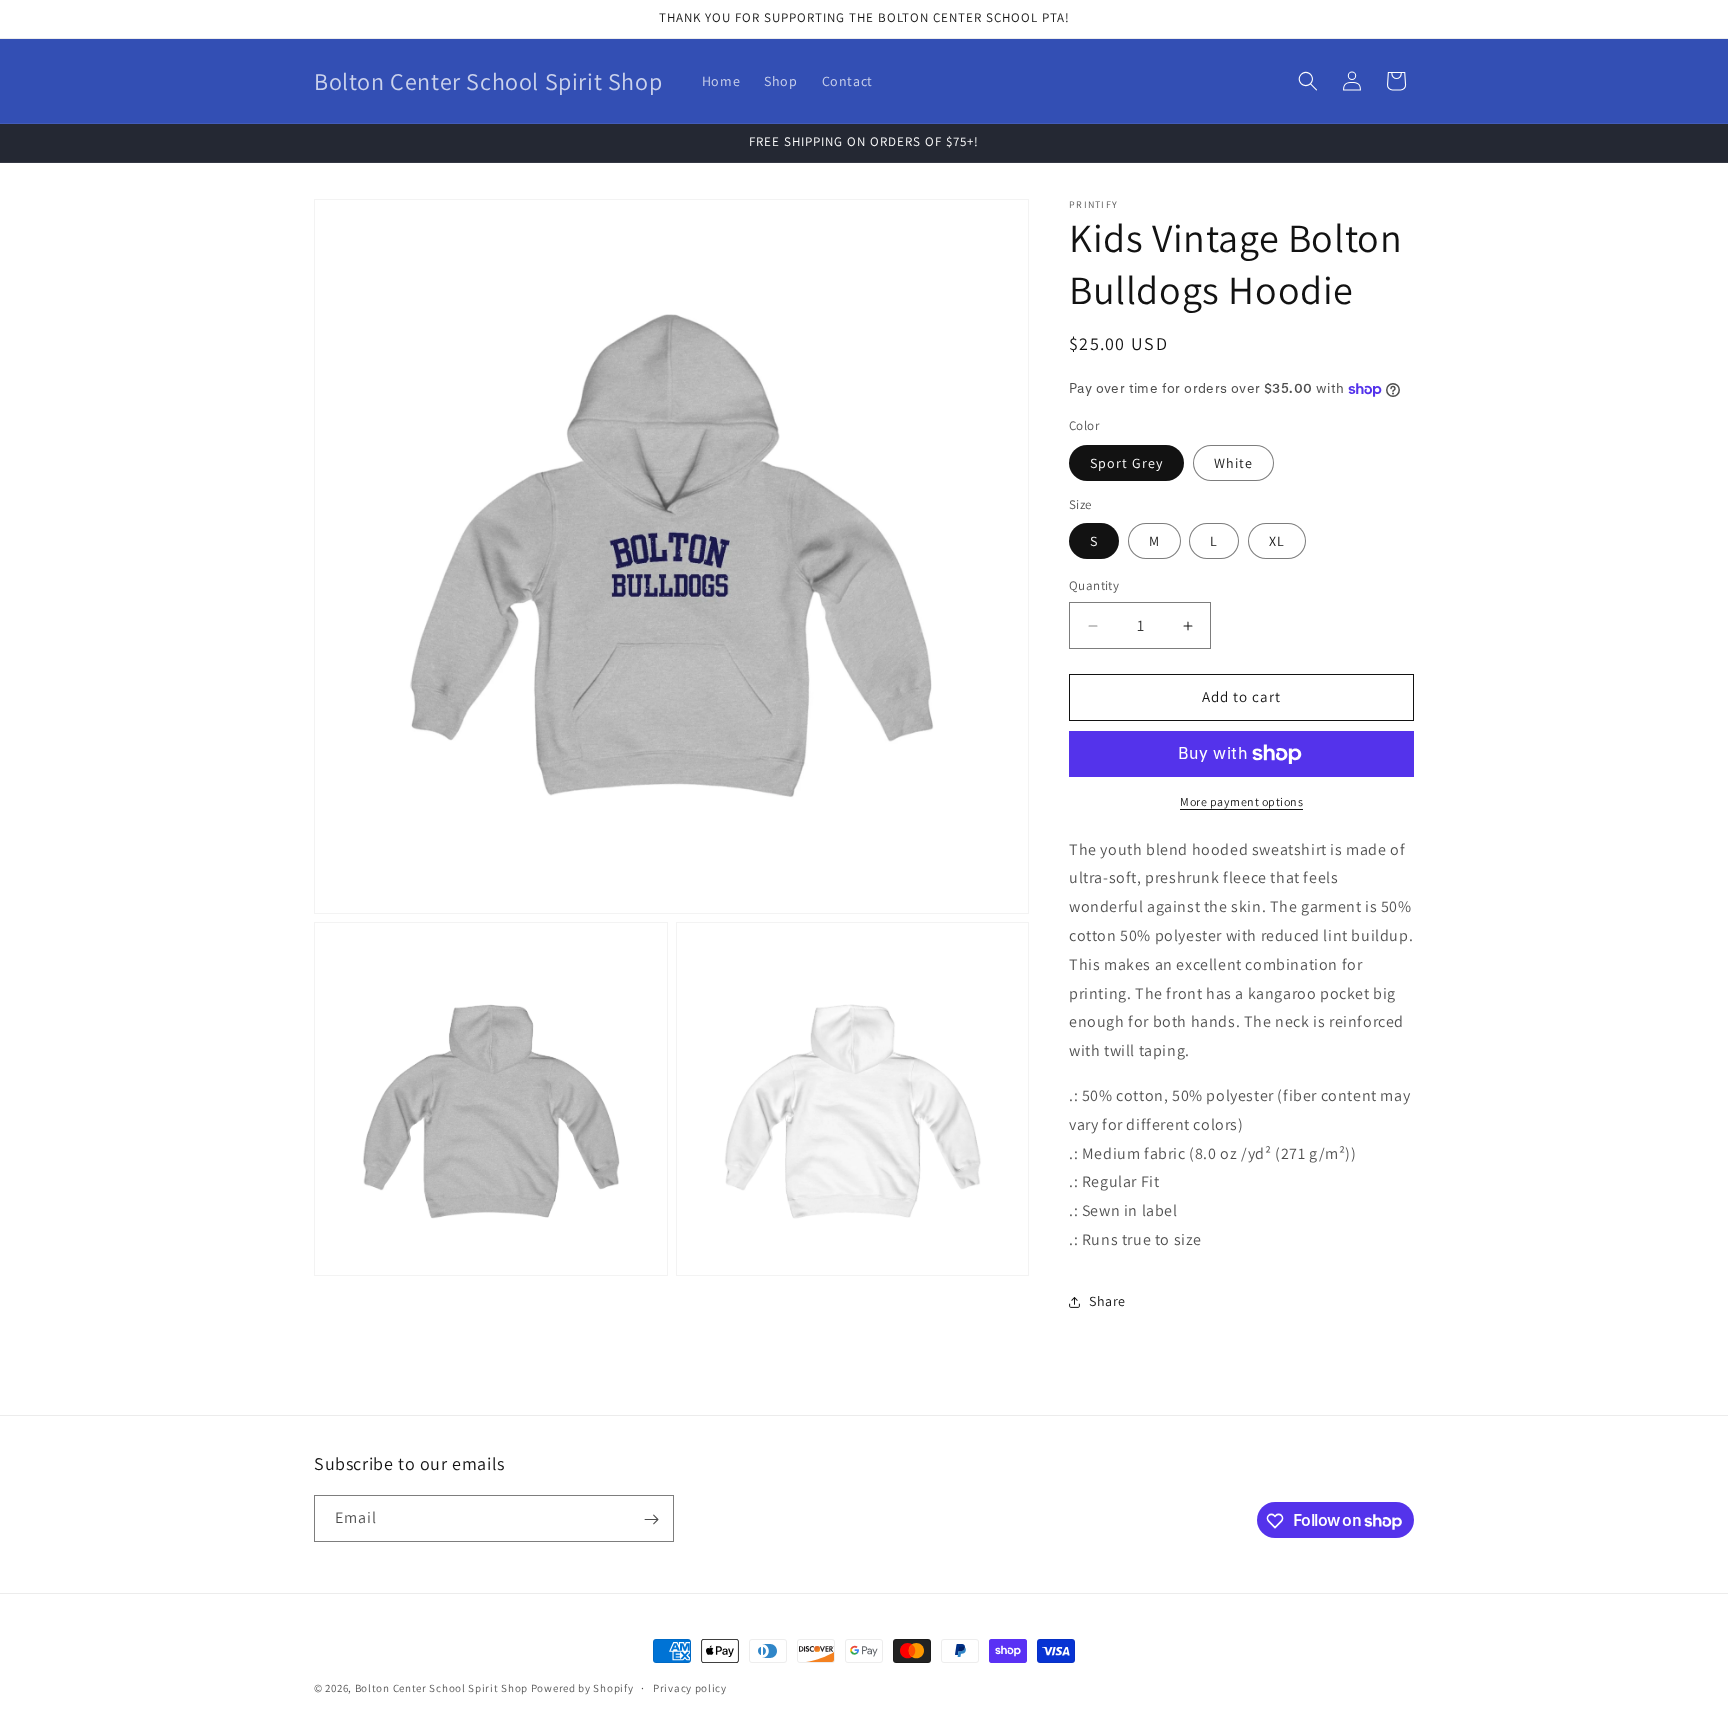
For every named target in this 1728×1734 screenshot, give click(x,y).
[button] (1308, 81)
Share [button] (1107, 1302)
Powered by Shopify (582, 1688)
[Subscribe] (651, 1519)
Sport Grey (1126, 463)
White (1233, 463)
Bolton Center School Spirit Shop (441, 1688)
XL (1277, 542)
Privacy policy (690, 1687)
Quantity (1094, 586)
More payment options (1241, 801)
